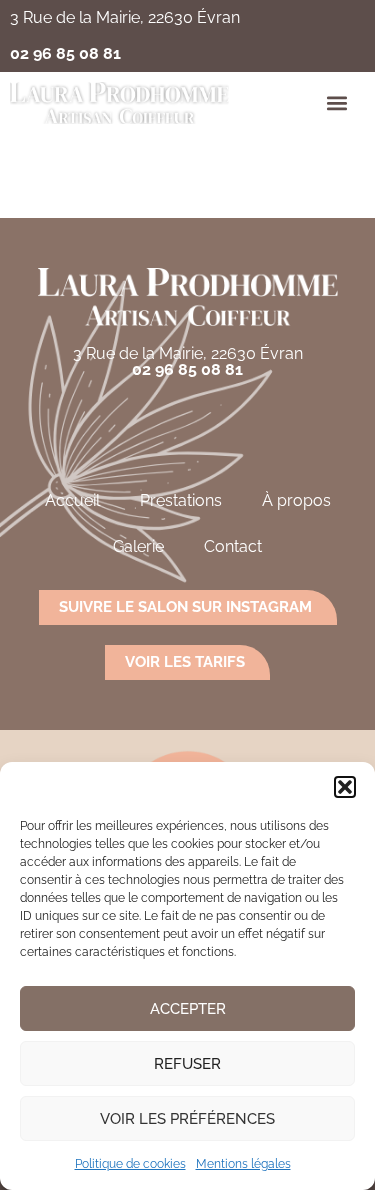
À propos (296, 500)
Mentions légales (243, 1164)
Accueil (72, 500)
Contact (233, 546)
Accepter (188, 1009)
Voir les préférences (187, 1119)
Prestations (181, 500)
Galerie (138, 546)
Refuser (187, 1064)
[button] (345, 787)
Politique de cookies (130, 1164)
